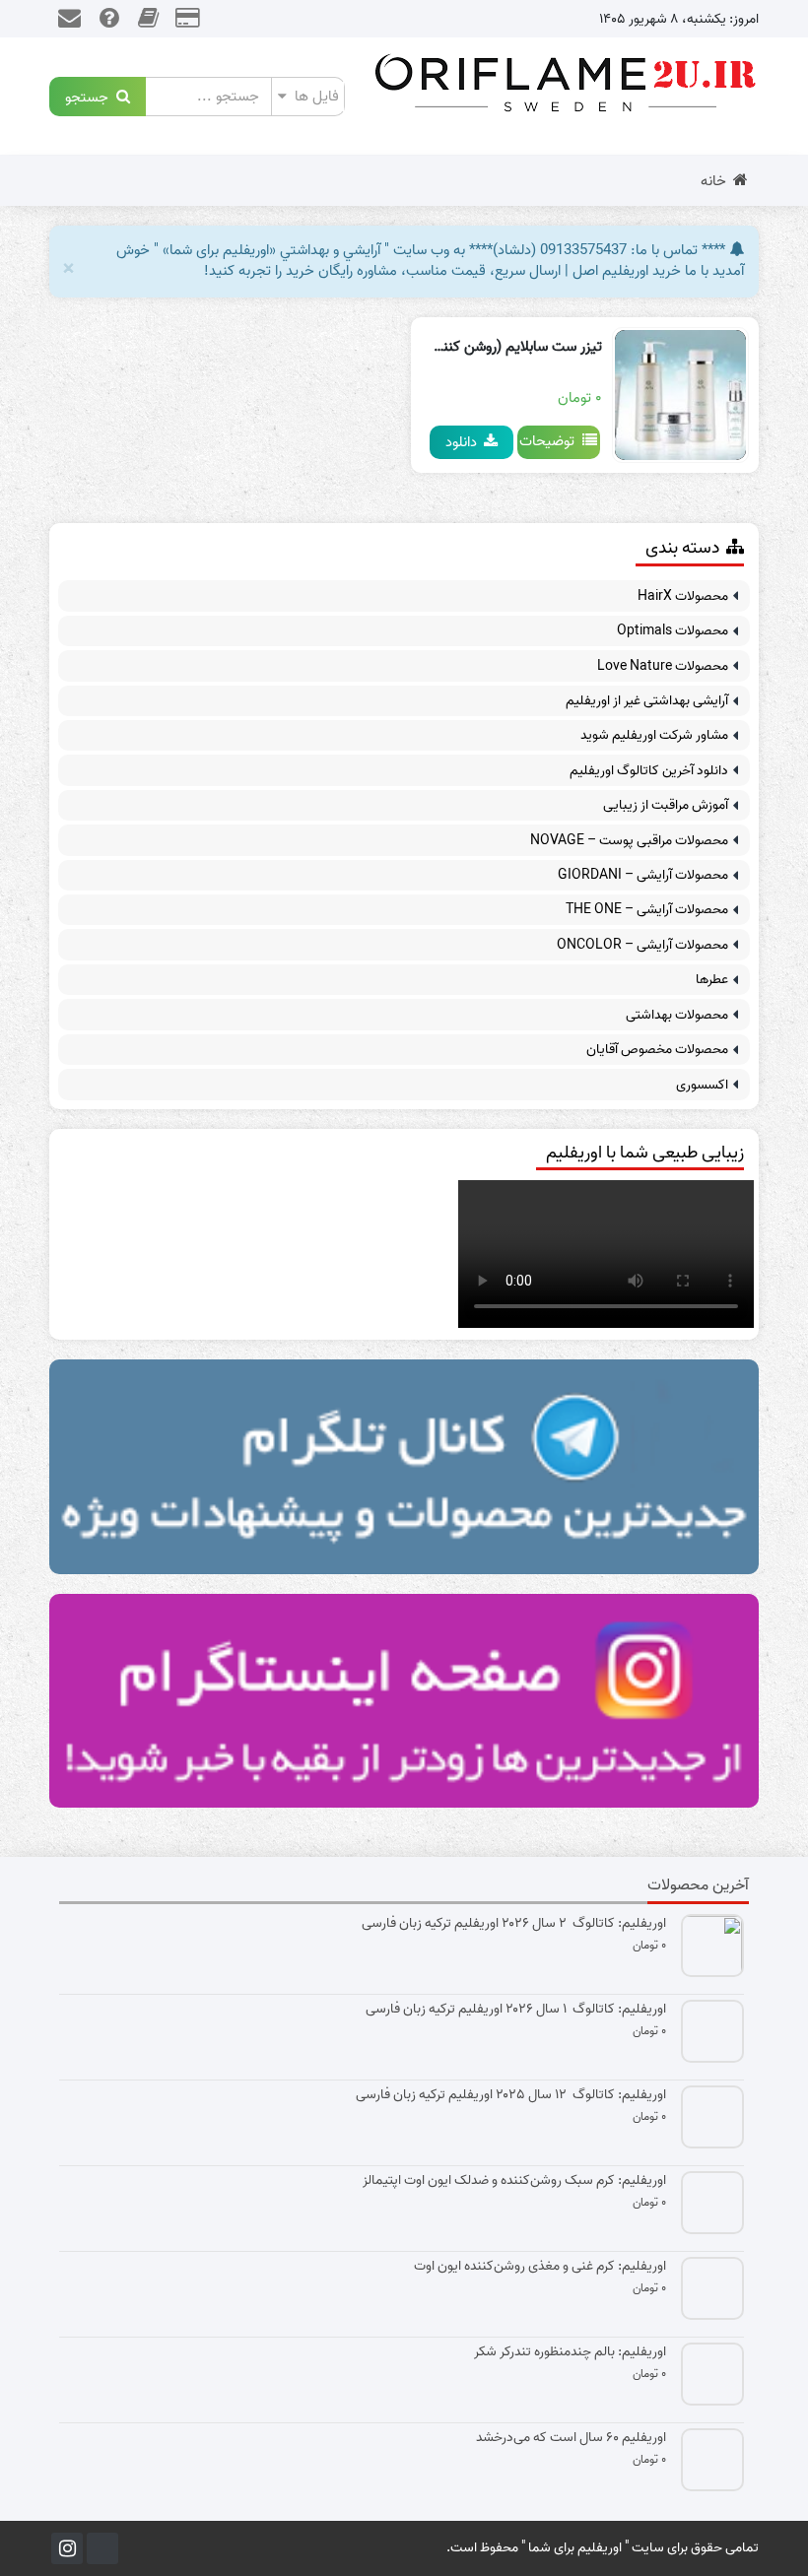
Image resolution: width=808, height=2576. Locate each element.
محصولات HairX (683, 596)
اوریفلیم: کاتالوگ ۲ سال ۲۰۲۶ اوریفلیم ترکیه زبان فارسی (514, 1924)
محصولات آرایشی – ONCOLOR (642, 945)
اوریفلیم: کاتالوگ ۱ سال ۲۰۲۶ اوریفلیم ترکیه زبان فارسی (516, 2010)
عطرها (712, 980)
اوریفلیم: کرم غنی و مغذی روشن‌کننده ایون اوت (540, 2267)
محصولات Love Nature (663, 666)
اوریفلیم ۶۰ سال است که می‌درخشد (571, 2438)
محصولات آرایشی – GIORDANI (643, 875)
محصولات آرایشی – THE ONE (647, 910)
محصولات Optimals (673, 631)
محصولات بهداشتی (677, 1015)
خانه (713, 181)
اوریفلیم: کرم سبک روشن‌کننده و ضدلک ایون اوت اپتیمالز (514, 2181)
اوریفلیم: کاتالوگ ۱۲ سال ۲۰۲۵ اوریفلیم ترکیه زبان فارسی (511, 2095)
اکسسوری (702, 1085)
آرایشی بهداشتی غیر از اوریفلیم (647, 701)
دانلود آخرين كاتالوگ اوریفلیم (649, 771)
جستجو (91, 96)
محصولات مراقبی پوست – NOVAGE (629, 841)
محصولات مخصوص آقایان (657, 1050)
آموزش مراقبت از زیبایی (666, 805)
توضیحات (551, 441)
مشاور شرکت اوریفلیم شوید (654, 735)
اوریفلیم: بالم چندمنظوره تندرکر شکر (570, 2352)
